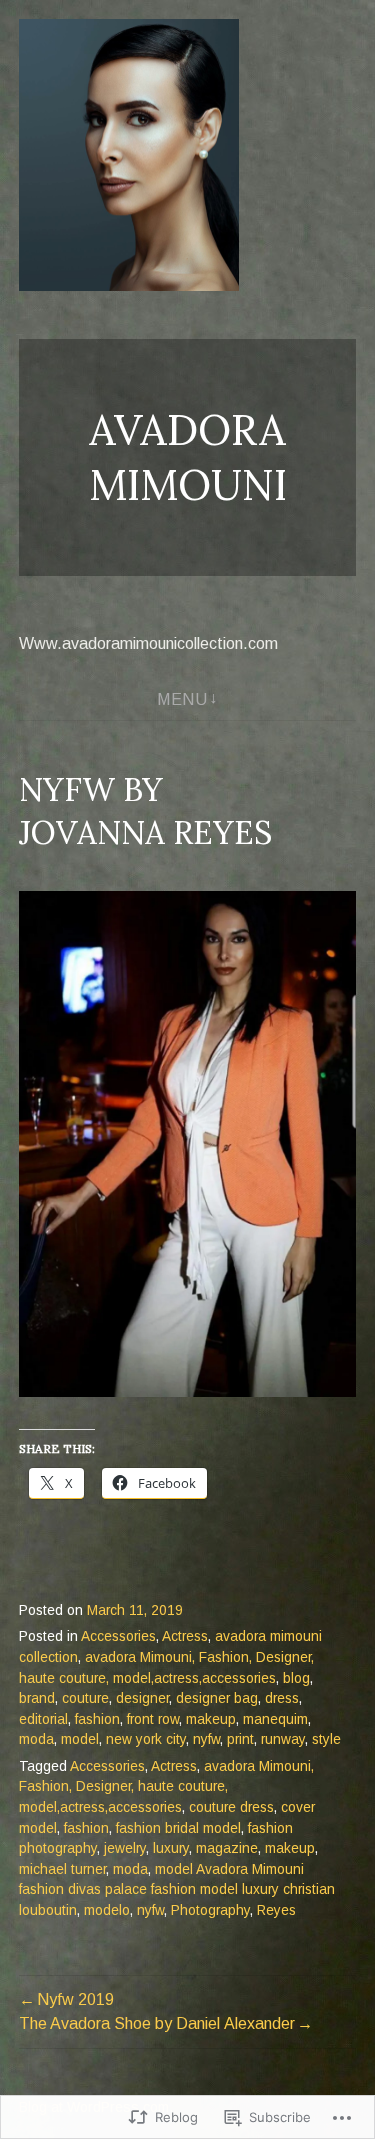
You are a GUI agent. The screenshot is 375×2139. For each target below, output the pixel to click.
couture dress (231, 1807)
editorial (43, 1719)
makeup (211, 1719)
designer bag (217, 1698)
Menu (182, 699)
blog (296, 1678)
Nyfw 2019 (75, 1999)
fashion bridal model (178, 1828)
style (326, 1739)
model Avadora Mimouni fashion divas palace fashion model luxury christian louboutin (177, 1890)
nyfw (206, 1739)
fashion (97, 1719)
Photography (210, 1910)
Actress (185, 1636)
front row (153, 1719)
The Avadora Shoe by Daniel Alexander (157, 2023)
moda (36, 1739)
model (80, 1739)
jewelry (125, 1848)
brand (37, 1698)
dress (282, 1698)
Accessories (118, 1636)
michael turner (62, 1869)
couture (85, 1698)
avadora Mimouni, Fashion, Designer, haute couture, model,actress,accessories (166, 1787)
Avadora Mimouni (188, 457)
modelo (107, 1910)
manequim (275, 1719)
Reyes (276, 1910)
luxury (171, 1848)
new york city (146, 1739)
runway (283, 1739)
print (240, 1739)
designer (142, 1698)
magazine (227, 1848)
